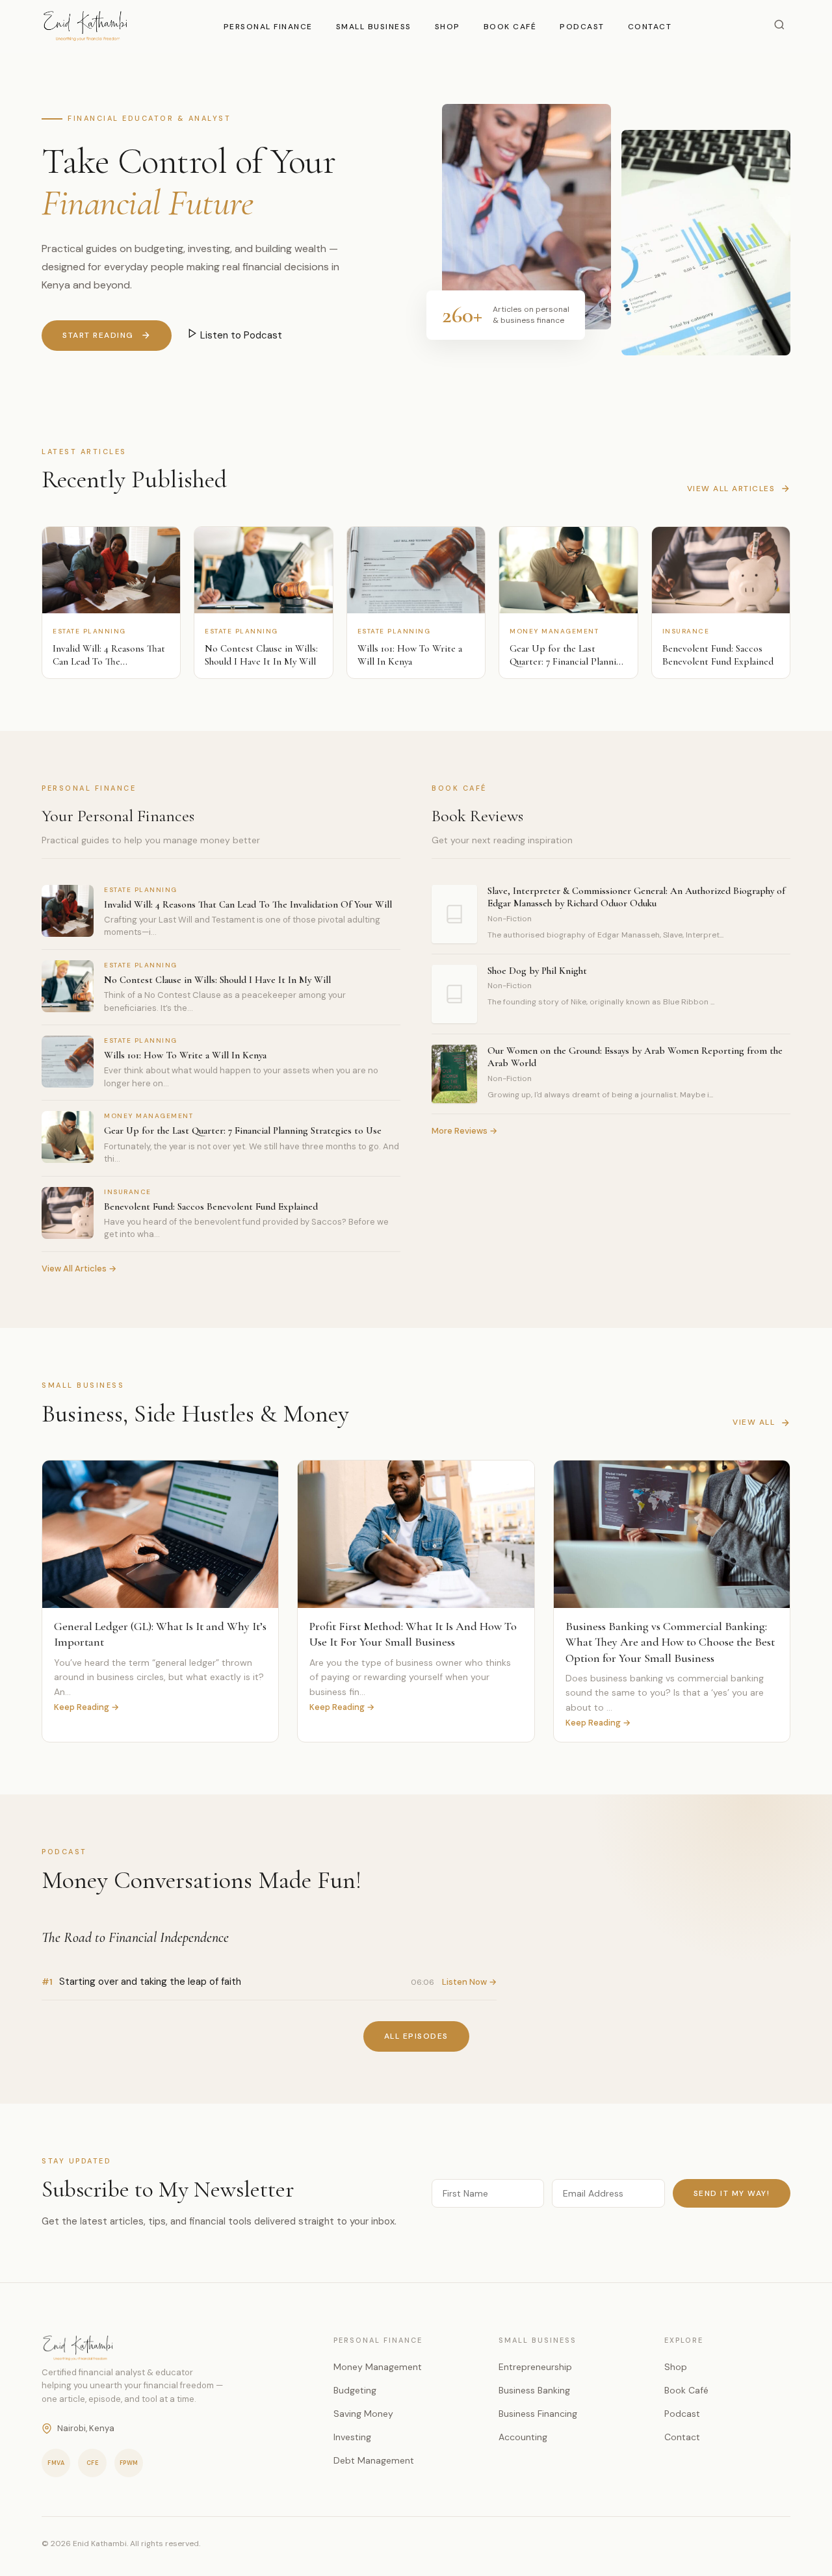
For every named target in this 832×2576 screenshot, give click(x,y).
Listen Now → (469, 1982)
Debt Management (374, 2460)
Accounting (523, 2437)
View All (754, 1422)
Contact (650, 27)
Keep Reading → (86, 1707)
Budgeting (355, 2390)
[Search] (779, 26)
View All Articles (731, 489)
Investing (352, 2437)
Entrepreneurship (535, 2367)
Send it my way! (732, 2193)
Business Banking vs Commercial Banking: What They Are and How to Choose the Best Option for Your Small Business (670, 1642)
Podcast (582, 27)
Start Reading (98, 335)
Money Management (378, 2367)
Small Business (374, 27)
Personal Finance (268, 27)
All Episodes (416, 2036)
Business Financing (538, 2414)
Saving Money (363, 2414)
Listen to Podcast (240, 335)
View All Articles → (79, 1269)
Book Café (510, 27)
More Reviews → (464, 1131)
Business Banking (534, 2390)
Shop (448, 27)
